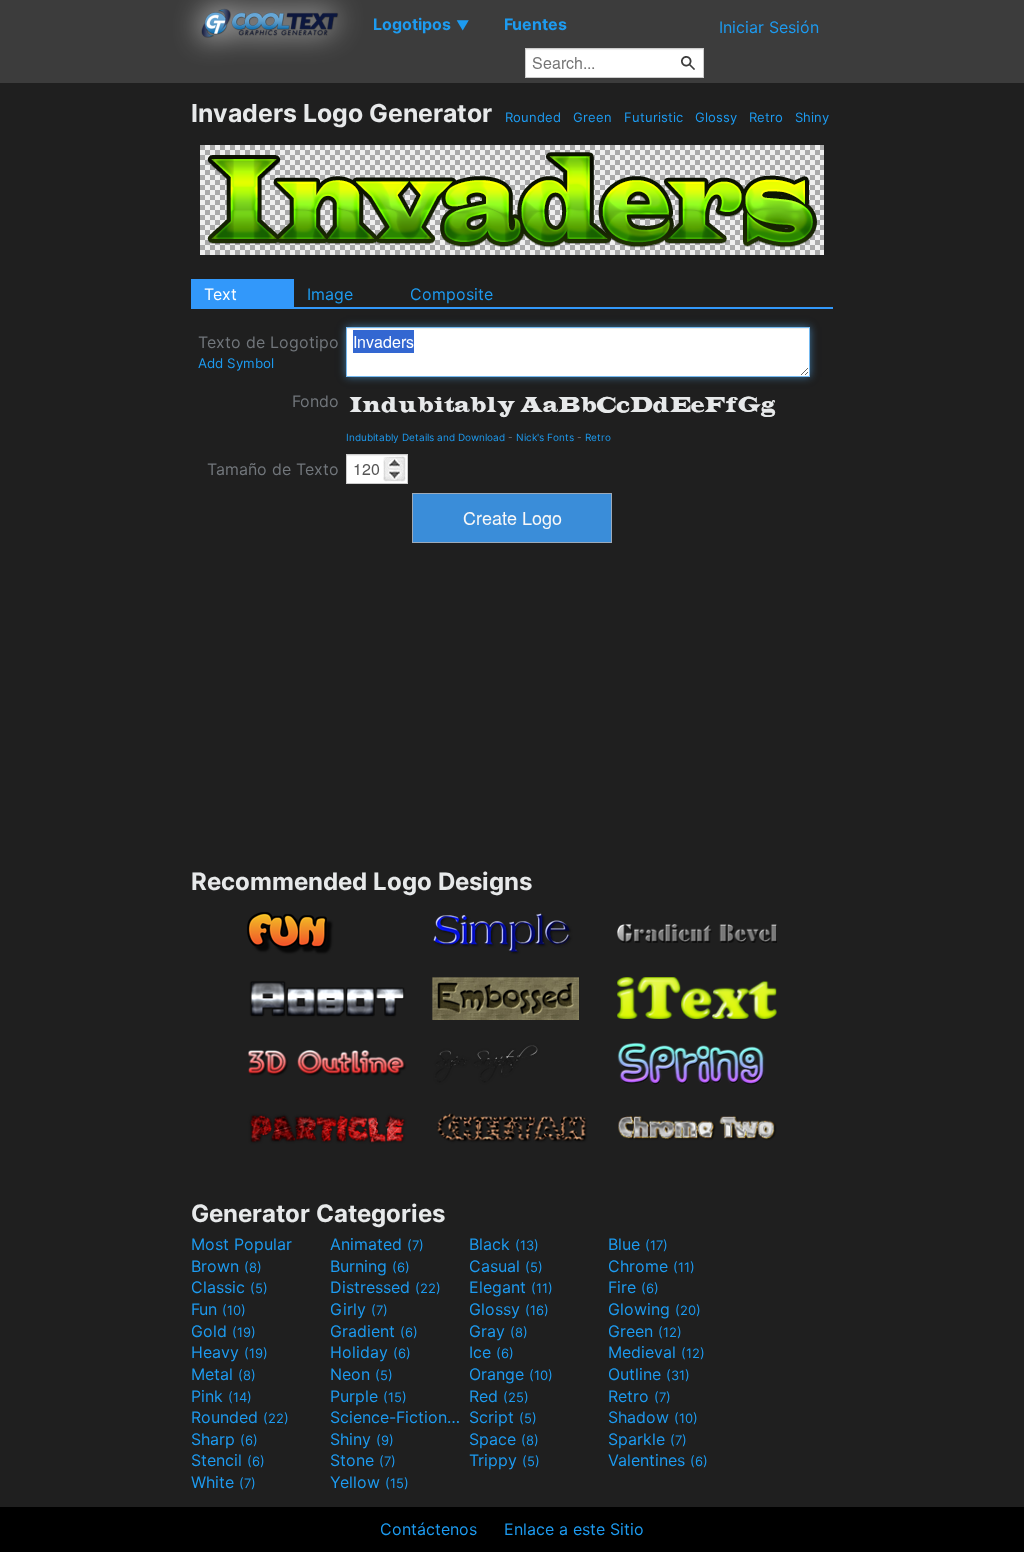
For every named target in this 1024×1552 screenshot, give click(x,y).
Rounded (533, 117)
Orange (511, 1374)
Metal (223, 1374)
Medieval (656, 1352)
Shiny (812, 117)
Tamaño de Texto (273, 469)
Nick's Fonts (545, 437)
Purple (368, 1396)
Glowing (654, 1309)
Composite (451, 294)
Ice (491, 1352)
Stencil (228, 1460)
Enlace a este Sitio (574, 1529)
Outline (649, 1374)
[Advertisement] (95, 398)
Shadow (653, 1417)
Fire (633, 1287)
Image (330, 294)
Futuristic (653, 117)
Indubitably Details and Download (425, 437)
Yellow (369, 1482)
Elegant (511, 1287)
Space (504, 1439)
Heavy (229, 1352)
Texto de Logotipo (268, 351)
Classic (229, 1287)
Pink (221, 1396)
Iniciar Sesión (769, 27)
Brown (226, 1266)
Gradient (374, 1331)
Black (504, 1244)
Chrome (651, 1266)
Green (592, 117)
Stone (363, 1460)
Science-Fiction (397, 1417)
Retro (766, 117)
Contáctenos (428, 1529)
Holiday (370, 1352)
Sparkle (647, 1439)
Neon (361, 1374)
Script (503, 1417)
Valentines (658, 1460)
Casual (506, 1266)
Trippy (504, 1460)
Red (499, 1396)
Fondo (315, 401)
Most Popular (241, 1244)
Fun (218, 1309)
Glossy (716, 117)
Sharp (224, 1439)
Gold (223, 1331)
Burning (370, 1266)
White (223, 1482)
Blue (638, 1244)
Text (220, 294)
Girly (359, 1309)
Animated (377, 1244)
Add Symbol (236, 363)
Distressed (385, 1287)
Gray (498, 1331)
